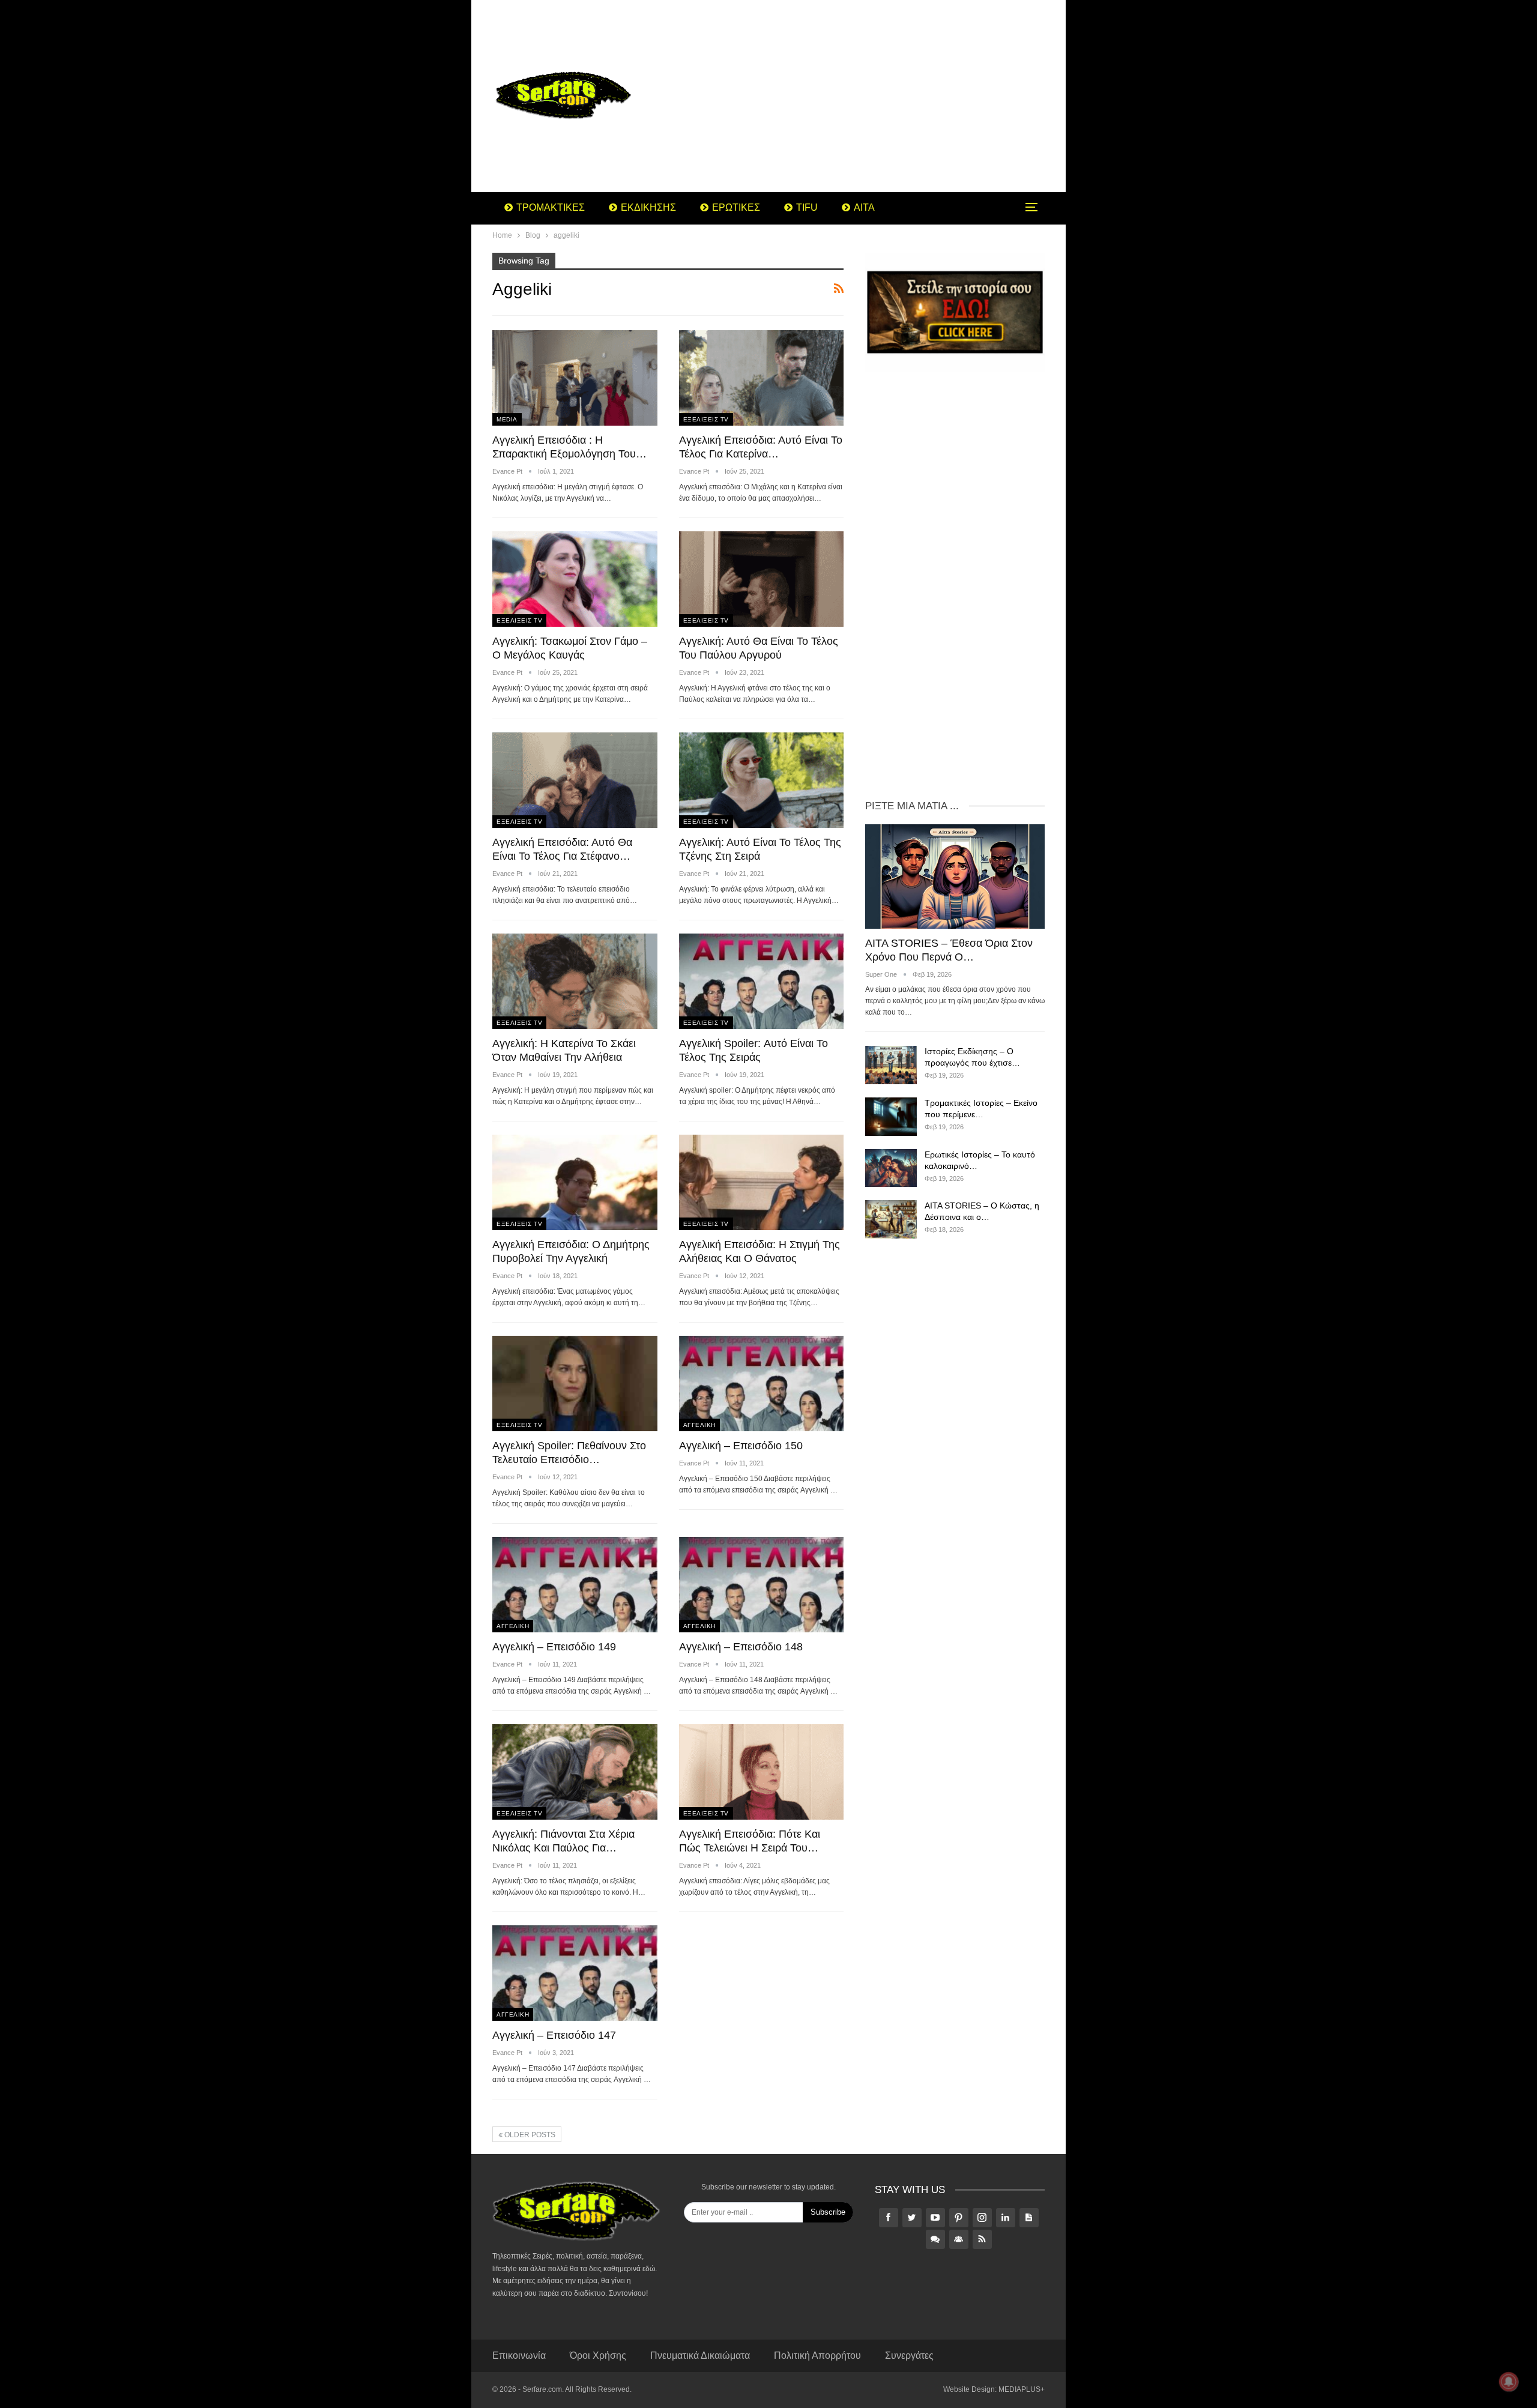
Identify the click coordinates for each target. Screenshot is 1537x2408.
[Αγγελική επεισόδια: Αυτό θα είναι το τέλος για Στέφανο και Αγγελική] (575, 780)
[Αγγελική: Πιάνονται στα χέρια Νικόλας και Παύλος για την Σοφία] (575, 1772)
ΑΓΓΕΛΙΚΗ (699, 1425)
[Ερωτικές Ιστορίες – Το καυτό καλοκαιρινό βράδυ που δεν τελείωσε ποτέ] (891, 1168)
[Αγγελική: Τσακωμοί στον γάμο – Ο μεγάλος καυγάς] (575, 579)
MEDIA (507, 419)
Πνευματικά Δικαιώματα (700, 2355)
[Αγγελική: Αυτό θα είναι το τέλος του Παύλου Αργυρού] (762, 579)
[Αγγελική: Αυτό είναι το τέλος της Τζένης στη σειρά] (762, 780)
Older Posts (529, 2135)
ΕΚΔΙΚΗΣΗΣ (648, 207)
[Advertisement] (864, 96)
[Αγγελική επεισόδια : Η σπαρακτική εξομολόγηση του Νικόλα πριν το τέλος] (575, 378)
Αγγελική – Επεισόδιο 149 (554, 1647)
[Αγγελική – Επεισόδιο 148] (762, 1585)
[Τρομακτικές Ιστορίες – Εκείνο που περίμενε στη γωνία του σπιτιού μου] (891, 1117)
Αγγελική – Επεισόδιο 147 (554, 2035)
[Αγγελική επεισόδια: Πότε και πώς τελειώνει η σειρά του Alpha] (762, 1772)
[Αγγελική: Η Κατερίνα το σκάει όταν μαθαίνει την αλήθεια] (575, 981)
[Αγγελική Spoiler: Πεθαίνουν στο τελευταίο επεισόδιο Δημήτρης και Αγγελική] (575, 1384)
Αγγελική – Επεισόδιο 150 (741, 1446)
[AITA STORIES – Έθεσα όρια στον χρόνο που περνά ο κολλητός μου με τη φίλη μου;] (955, 876)
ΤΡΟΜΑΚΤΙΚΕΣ (551, 207)
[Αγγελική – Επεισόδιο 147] (575, 1973)
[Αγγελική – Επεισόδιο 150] (762, 1384)
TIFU (807, 207)
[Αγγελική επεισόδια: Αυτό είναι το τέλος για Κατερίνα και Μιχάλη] (762, 378)
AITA (864, 207)
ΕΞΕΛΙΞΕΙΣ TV (706, 419)
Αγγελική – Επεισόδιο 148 (741, 1647)
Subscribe (828, 2212)
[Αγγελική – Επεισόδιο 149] (575, 1585)
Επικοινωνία (519, 2355)
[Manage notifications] (1509, 2382)
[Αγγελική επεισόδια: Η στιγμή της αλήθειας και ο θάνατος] (762, 1182)
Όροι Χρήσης (598, 2355)
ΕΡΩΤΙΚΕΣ (736, 207)
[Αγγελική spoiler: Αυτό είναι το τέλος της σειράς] (762, 981)
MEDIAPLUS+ (1022, 2389)
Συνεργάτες (909, 2355)
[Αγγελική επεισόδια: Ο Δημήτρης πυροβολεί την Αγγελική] (575, 1182)
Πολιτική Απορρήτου (817, 2355)
